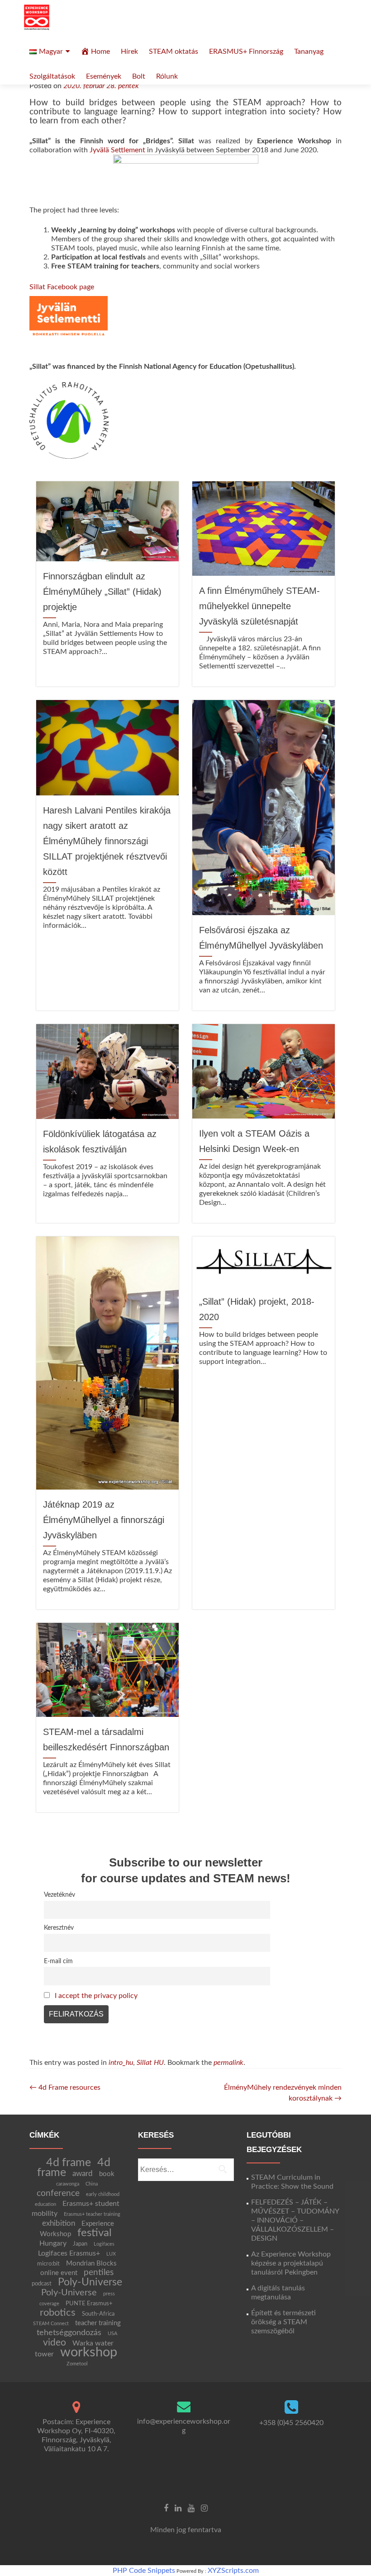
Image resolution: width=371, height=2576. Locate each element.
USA (112, 2334)
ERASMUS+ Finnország (246, 52)
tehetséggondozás (69, 2333)
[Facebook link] (166, 2508)
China (92, 2184)
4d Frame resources (65, 2087)
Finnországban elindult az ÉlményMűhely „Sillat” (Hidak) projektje (102, 592)
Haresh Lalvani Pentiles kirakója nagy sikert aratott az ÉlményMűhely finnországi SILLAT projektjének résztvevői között (107, 841)
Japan (80, 2244)
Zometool (77, 2364)
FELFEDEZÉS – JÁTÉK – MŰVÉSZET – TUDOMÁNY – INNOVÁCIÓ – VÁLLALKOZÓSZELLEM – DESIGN (295, 2220)
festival (95, 2233)
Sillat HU (150, 2063)
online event (59, 2273)
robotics (58, 2313)
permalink (228, 2063)
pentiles (99, 2273)
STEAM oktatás (174, 52)
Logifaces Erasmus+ (69, 2253)
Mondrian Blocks (91, 2263)
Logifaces (104, 2244)
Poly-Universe (90, 2282)
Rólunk (167, 76)
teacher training (98, 2323)
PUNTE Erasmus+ (89, 2303)
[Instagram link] (204, 2508)
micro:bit (48, 2264)
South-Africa (98, 2314)
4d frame (69, 2163)
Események (104, 76)
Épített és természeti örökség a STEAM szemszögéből (283, 2322)
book (107, 2174)
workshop (89, 2352)
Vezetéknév (59, 1895)
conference (58, 2193)
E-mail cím (58, 1961)
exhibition (59, 2223)
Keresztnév (59, 1928)
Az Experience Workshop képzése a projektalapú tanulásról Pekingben (291, 2263)
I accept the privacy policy (96, 1996)
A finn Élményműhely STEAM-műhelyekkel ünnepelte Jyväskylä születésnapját (259, 606)
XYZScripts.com (233, 2571)
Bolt (139, 76)
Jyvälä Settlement (117, 150)
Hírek (129, 52)
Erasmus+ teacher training (92, 2214)
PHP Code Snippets (144, 2571)
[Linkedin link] (178, 2508)
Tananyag (309, 52)
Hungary (53, 2243)
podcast (42, 2284)
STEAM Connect (51, 2324)
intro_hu (121, 2063)
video (55, 2343)
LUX (111, 2254)
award (83, 2174)
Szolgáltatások (52, 76)
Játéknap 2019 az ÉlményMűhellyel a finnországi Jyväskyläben (104, 1520)
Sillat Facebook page (62, 287)
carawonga (68, 2184)
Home (100, 52)
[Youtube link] (191, 2508)
